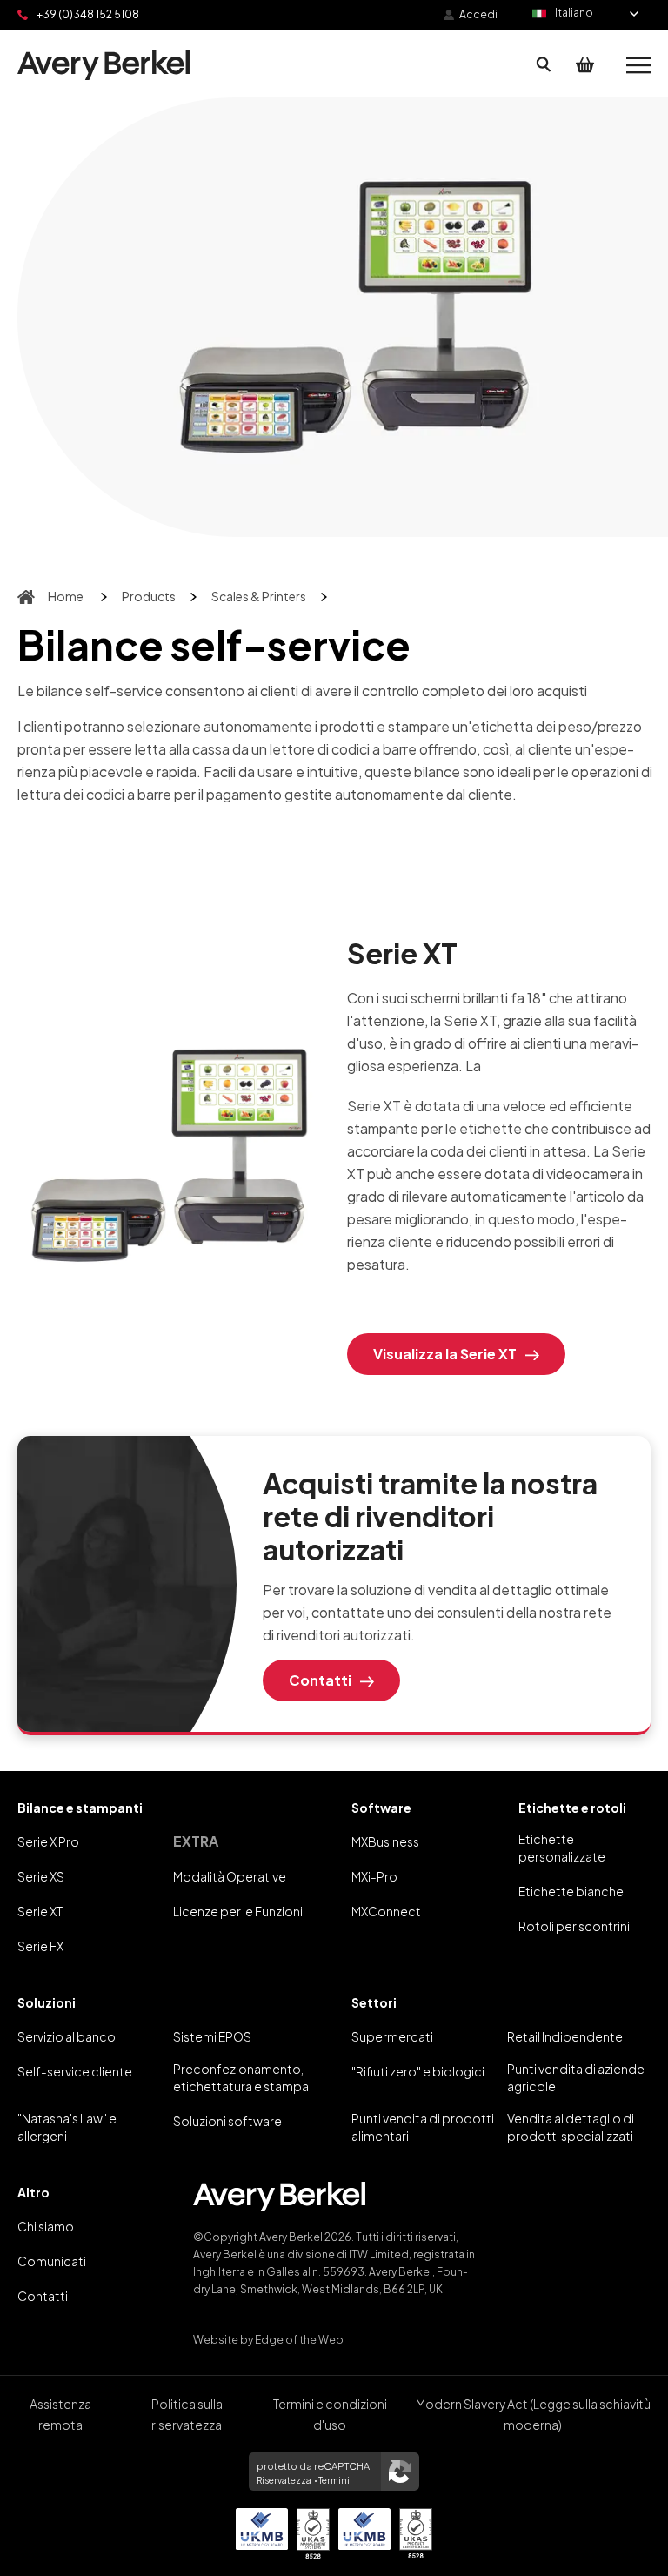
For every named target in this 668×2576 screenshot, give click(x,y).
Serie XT (40, 1911)
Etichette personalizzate (562, 1848)
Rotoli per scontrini (574, 1926)
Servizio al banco (67, 2036)
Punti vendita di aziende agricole (576, 2077)
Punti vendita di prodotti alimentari (423, 2127)
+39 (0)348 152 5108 (88, 14)
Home (66, 596)
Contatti (320, 1680)
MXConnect (386, 1911)
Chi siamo (46, 2226)
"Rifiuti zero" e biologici (418, 2071)
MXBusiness (385, 1841)
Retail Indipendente (565, 2036)
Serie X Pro (48, 1841)
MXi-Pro (374, 1876)
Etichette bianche (571, 1891)
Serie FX (40, 1946)
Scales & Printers (259, 596)
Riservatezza (284, 2480)
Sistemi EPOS (212, 2036)
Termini (334, 2480)
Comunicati (52, 2261)
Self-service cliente (75, 2071)
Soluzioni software (227, 2121)
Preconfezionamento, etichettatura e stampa (241, 2077)
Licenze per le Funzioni (238, 1911)
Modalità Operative (230, 1876)
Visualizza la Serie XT (445, 1354)
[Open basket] (585, 65)
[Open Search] (544, 65)
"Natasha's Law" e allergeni (67, 2127)
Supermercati (392, 2036)
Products (149, 596)
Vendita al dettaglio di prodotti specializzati (571, 2127)
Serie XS (41, 1876)
